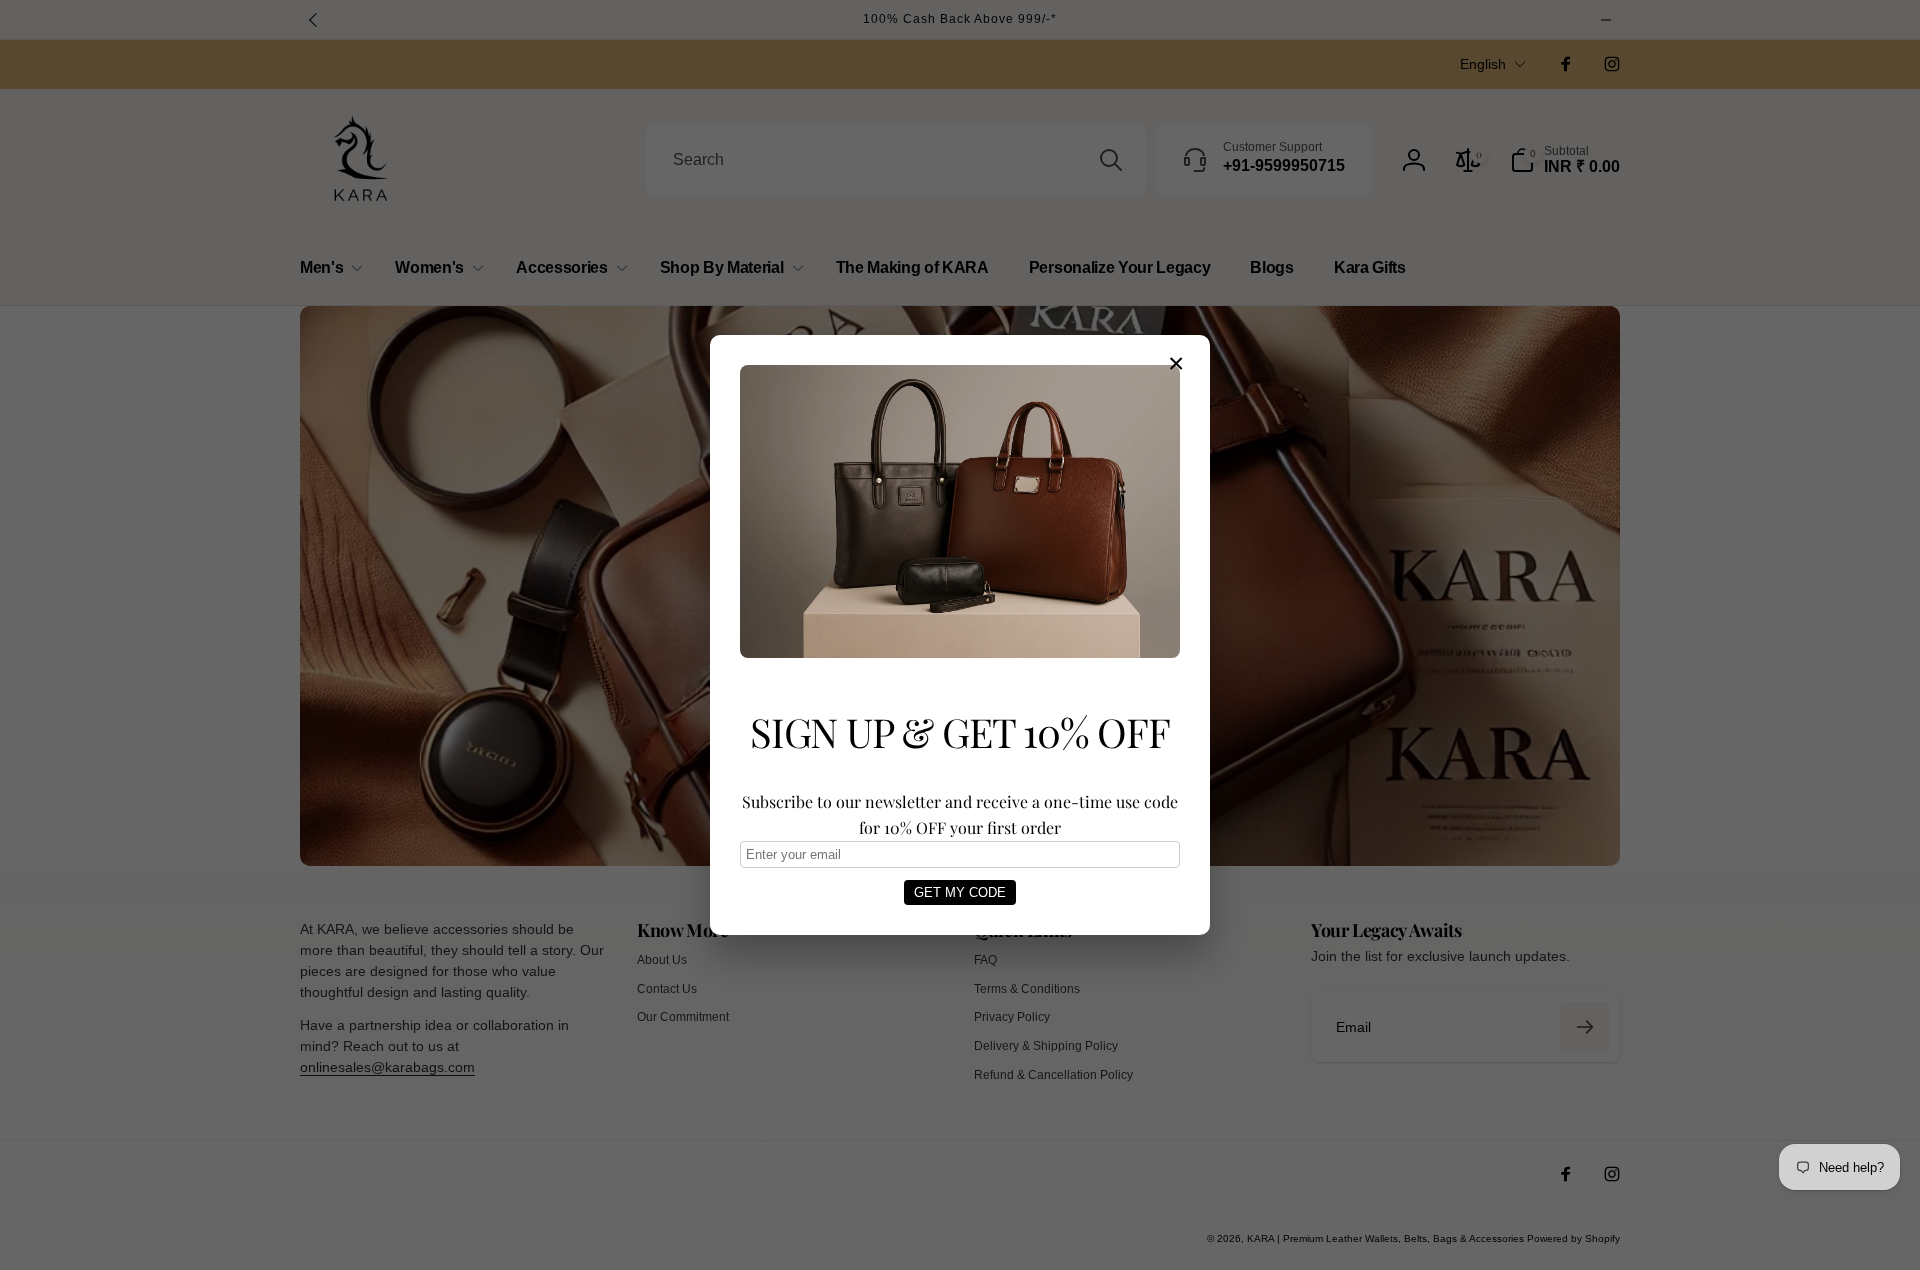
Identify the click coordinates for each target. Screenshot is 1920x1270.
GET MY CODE (960, 892)
